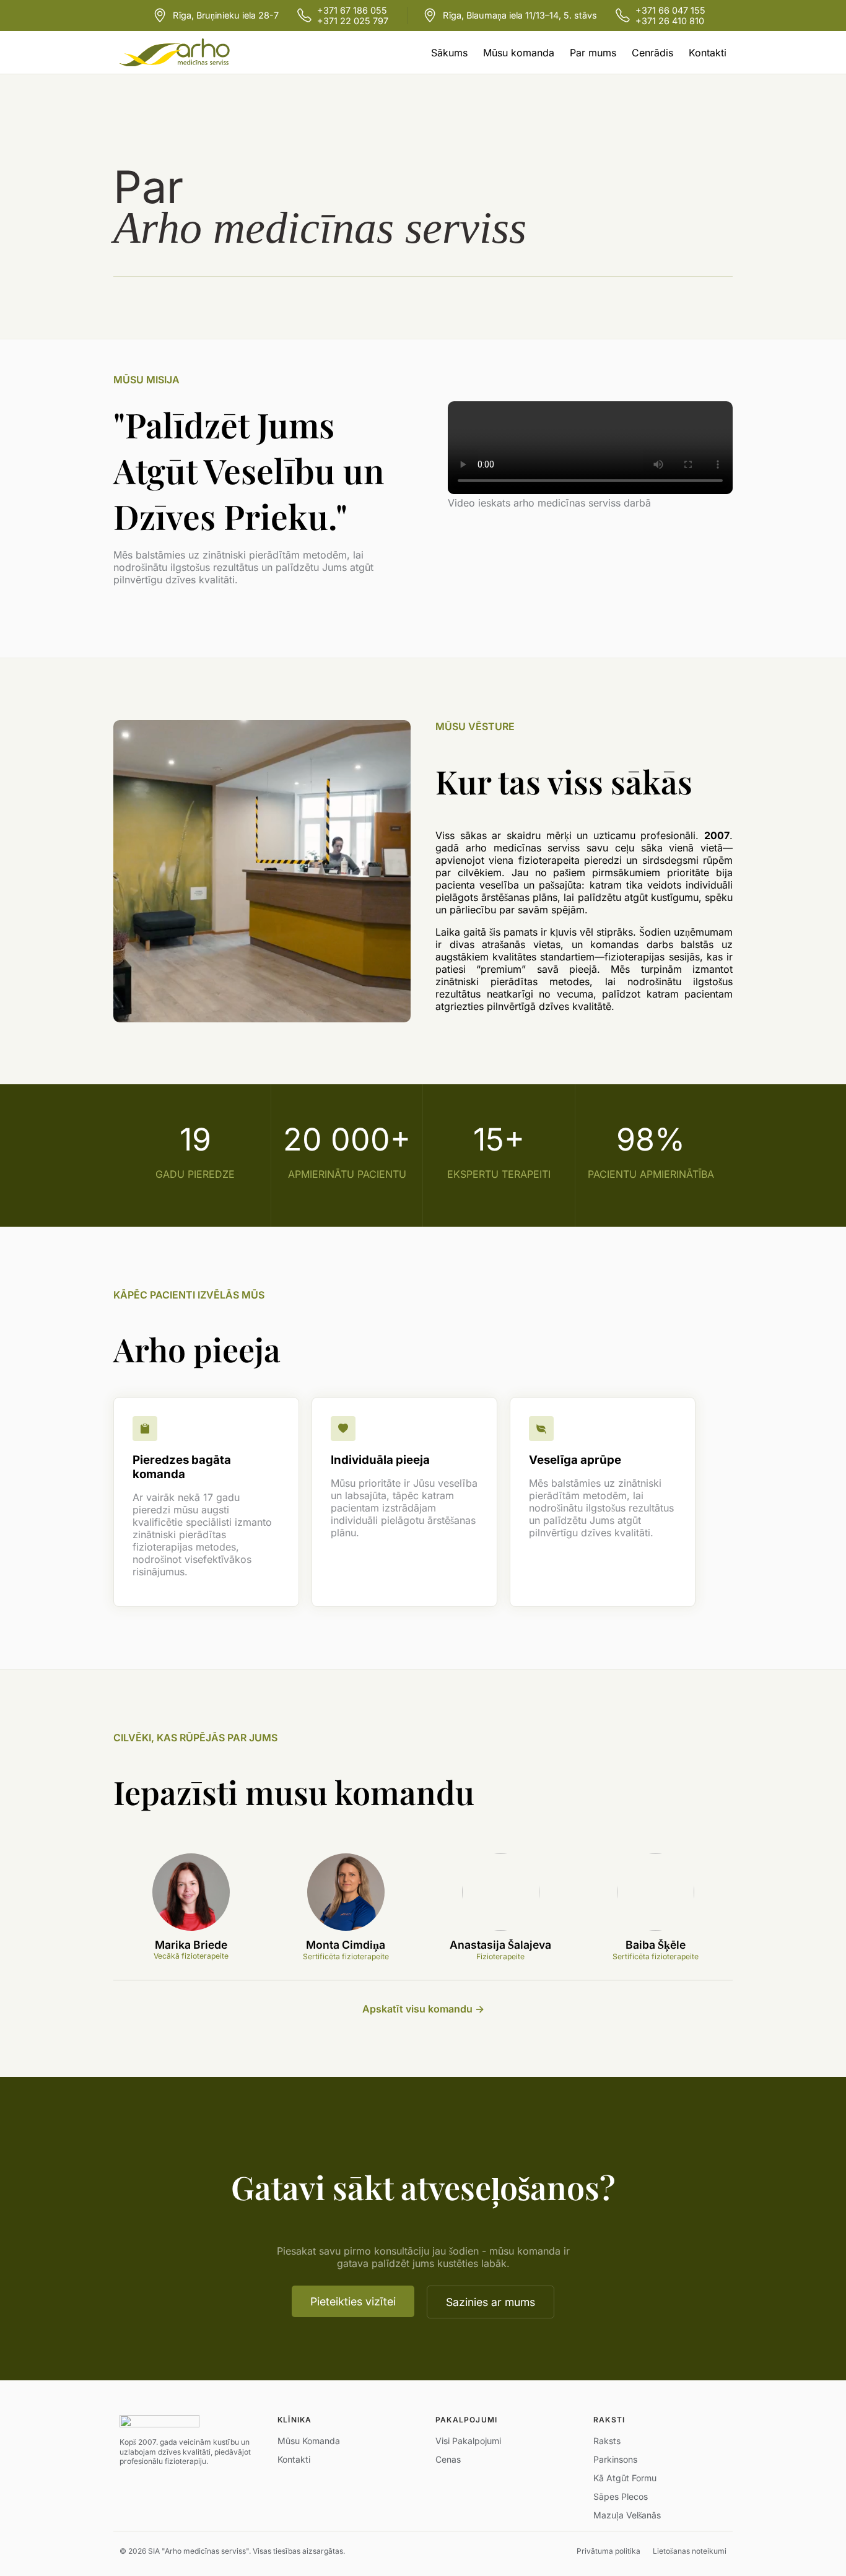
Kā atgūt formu (625, 2478)
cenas (448, 2459)
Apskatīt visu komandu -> (423, 2009)
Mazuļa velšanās (627, 2515)
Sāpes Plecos (621, 2496)
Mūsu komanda (519, 53)
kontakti (294, 2459)
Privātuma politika (608, 2551)
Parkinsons (615, 2459)
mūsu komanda (309, 2441)
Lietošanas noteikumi (690, 2551)
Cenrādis (652, 53)
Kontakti (708, 53)
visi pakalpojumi (468, 2441)
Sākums (449, 53)
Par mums (593, 53)
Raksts (607, 2441)
